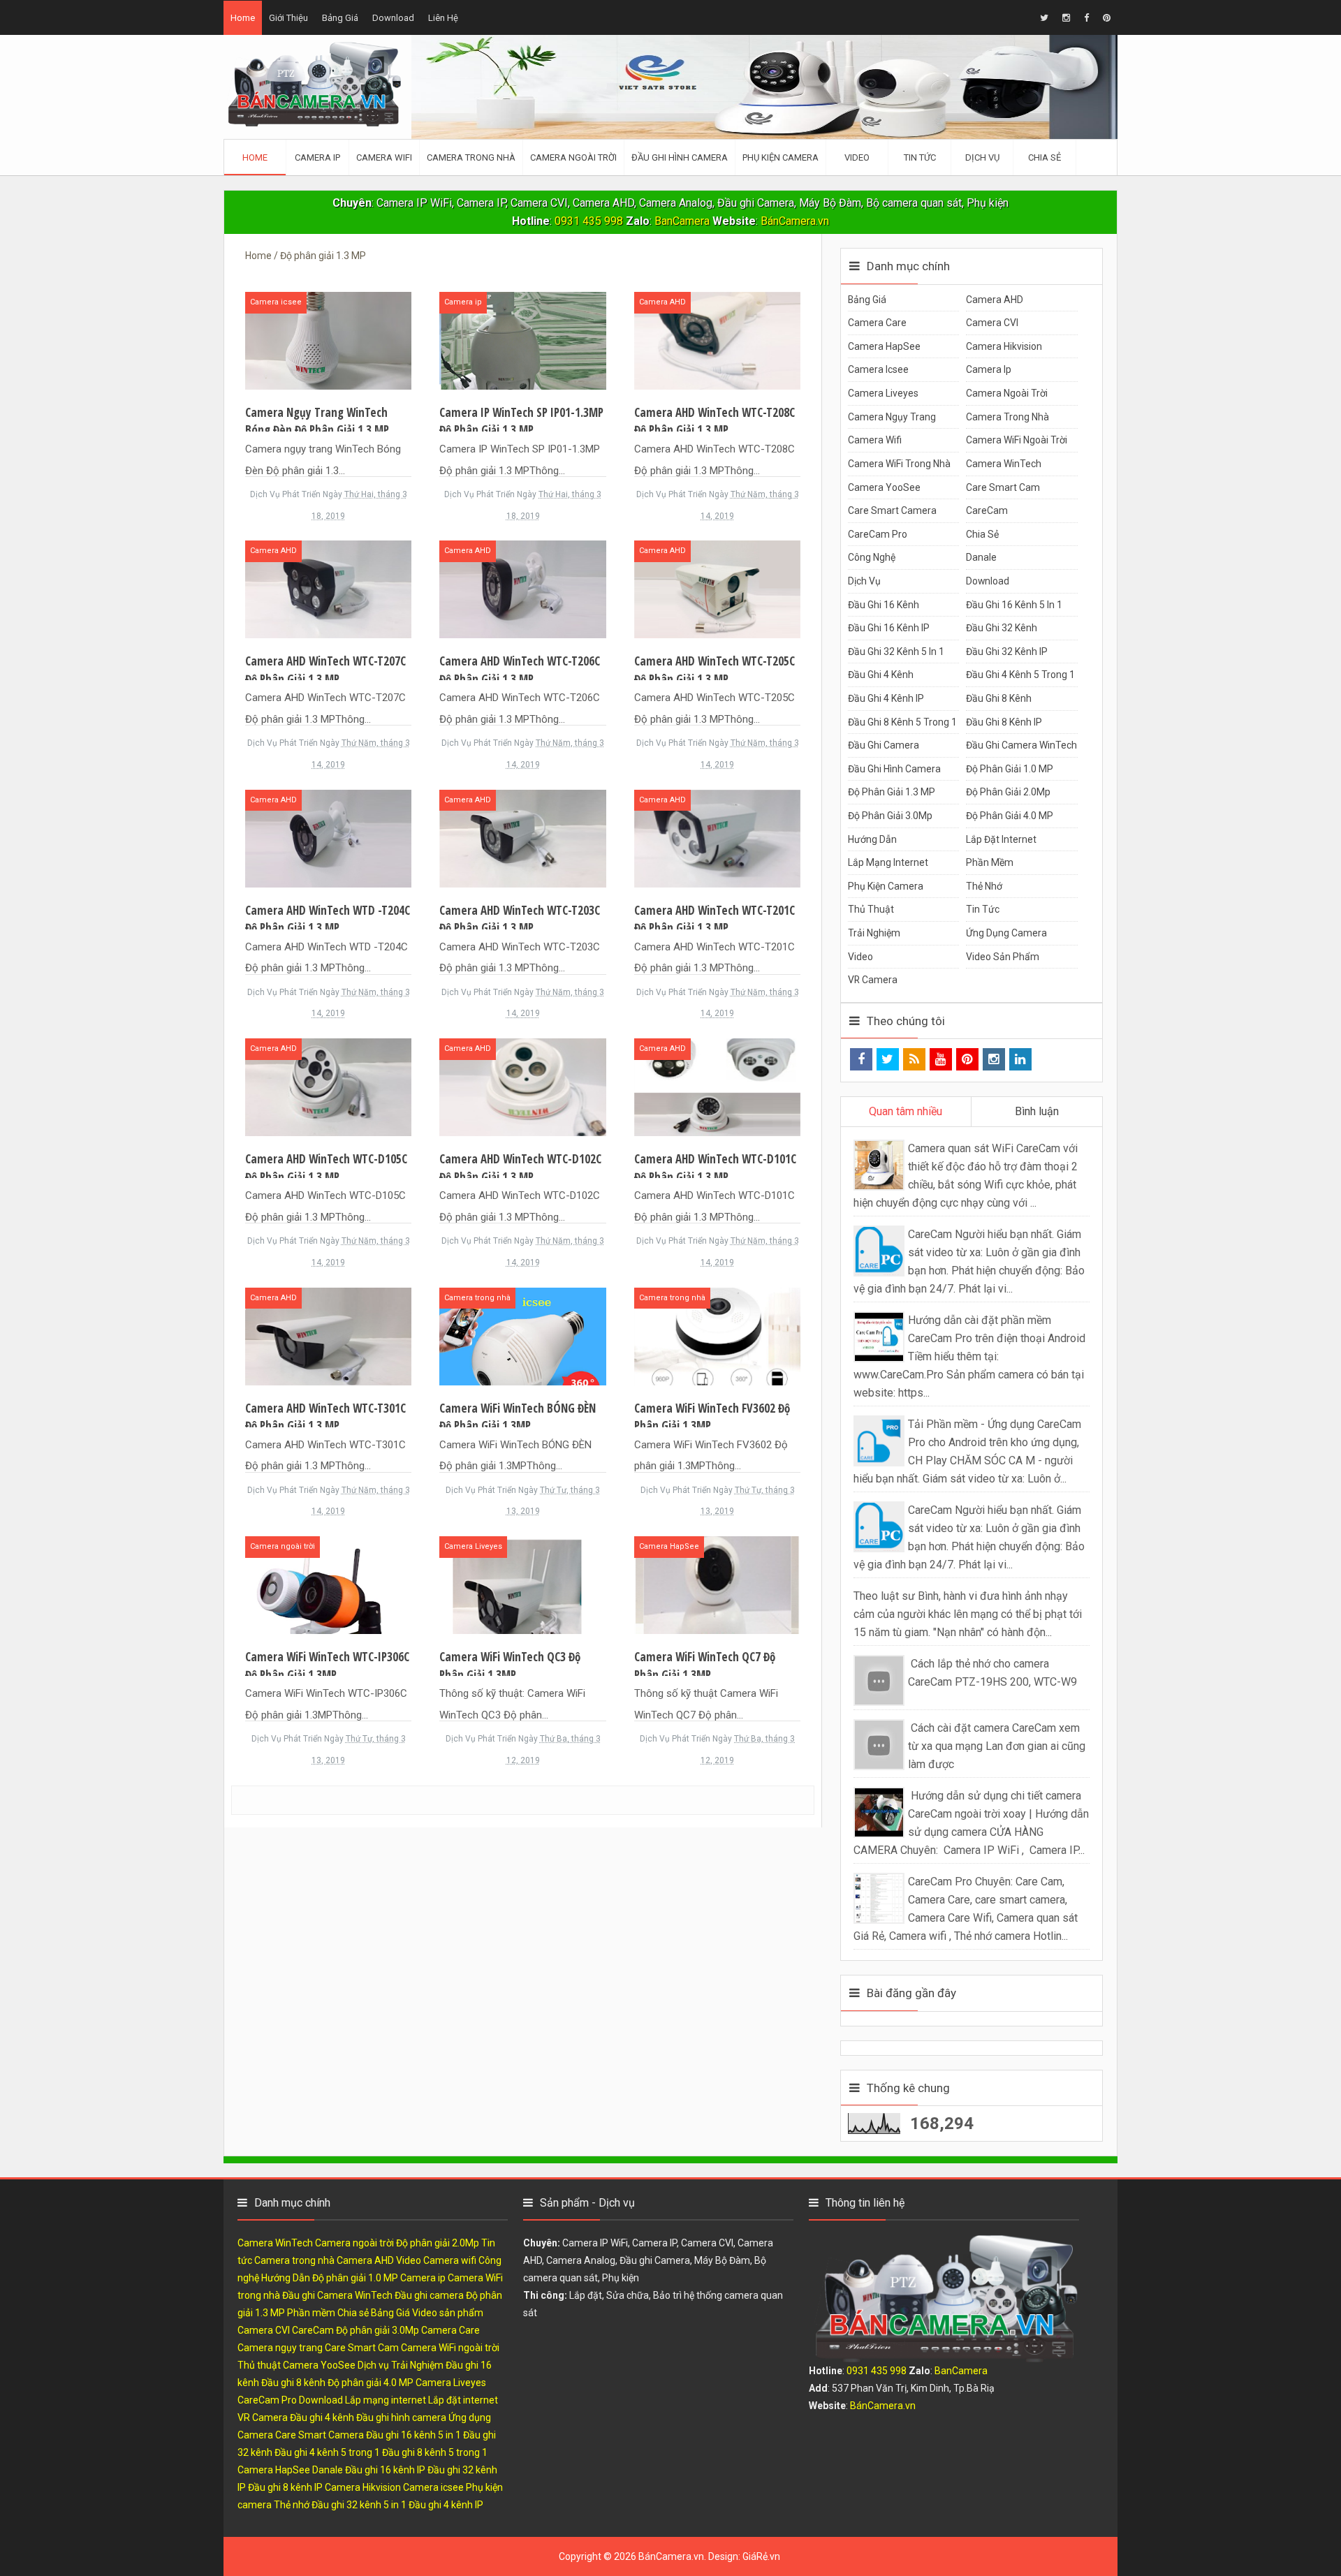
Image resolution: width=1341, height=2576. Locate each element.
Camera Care (877, 323)
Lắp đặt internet (1001, 839)
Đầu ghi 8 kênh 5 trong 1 (902, 722)
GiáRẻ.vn (761, 2556)
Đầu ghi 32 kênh (1002, 628)
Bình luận (1037, 1111)
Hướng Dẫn (872, 839)
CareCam (987, 510)
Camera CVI (992, 323)
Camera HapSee (669, 1546)
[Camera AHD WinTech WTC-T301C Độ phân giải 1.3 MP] (328, 1335)
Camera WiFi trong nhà (899, 464)
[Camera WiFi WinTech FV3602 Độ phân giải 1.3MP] (717, 1335)
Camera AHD (662, 302)
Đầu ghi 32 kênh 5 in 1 (896, 652)
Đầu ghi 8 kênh (999, 698)
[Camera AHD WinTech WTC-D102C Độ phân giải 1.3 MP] (522, 1086)
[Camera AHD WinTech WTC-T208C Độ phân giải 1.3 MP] (717, 340)
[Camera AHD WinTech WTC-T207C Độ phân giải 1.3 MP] (328, 588)
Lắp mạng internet (888, 862)
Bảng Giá (867, 300)
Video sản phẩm (1003, 957)
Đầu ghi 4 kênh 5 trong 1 (1020, 675)
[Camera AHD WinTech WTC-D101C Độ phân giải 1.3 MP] (717, 1086)
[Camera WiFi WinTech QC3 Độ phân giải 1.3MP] (522, 1584)
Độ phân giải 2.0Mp (1008, 792)
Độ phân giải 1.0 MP (1010, 769)
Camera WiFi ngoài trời (1017, 440)
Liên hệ (443, 18)
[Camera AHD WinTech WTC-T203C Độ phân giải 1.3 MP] (522, 838)
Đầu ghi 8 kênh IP (1004, 722)
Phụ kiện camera (886, 886)
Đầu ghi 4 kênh (881, 675)
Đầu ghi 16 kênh (884, 605)
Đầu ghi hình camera (894, 769)
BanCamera (683, 221)
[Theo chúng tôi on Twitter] (888, 1059)
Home (243, 18)
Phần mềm (990, 862)
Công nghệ (872, 557)
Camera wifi (875, 440)
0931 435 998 (589, 221)
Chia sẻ (982, 534)
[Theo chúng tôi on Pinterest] (967, 1059)
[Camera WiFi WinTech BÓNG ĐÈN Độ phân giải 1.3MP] (522, 1335)
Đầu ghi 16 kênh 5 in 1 (1014, 605)
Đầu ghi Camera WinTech (1021, 745)
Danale (981, 557)
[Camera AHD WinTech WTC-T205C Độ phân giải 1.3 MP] (717, 588)
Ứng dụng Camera (1006, 933)
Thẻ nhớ (984, 886)
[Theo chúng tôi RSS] (914, 1059)
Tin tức (983, 909)
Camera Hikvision (1004, 346)
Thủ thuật (871, 909)
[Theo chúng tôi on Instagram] (994, 1059)
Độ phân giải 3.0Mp (890, 816)
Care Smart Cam (1003, 487)
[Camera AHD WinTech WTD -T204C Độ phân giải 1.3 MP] (328, 838)
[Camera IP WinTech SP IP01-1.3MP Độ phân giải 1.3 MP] (522, 340)
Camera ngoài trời (283, 1546)
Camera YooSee (884, 487)
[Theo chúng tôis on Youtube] (941, 1059)
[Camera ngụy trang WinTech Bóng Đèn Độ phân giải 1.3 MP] (328, 340)
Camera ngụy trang (892, 417)
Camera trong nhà (477, 1298)
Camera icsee (276, 302)
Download (393, 18)
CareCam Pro (878, 534)
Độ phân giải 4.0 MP (1010, 816)
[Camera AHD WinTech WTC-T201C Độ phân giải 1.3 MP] (717, 838)
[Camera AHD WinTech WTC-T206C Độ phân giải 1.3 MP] (522, 588)
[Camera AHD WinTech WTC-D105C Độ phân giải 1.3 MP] (328, 1086)
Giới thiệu (288, 18)
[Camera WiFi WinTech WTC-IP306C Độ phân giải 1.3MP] (328, 1584)
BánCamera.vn (795, 221)
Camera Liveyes (473, 1546)
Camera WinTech (1004, 464)
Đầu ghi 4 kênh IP (886, 698)
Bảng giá (340, 18)
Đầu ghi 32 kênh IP (1007, 652)
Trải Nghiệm (874, 933)
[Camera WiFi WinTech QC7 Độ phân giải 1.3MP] (717, 1584)
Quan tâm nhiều (906, 1111)
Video (860, 957)
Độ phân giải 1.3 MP (892, 792)
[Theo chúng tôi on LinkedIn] (1020, 1059)
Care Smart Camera (892, 510)
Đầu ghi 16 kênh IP (889, 628)
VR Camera (873, 980)
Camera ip (463, 302)
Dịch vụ (864, 581)
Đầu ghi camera (884, 745)
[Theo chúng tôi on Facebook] (861, 1059)
